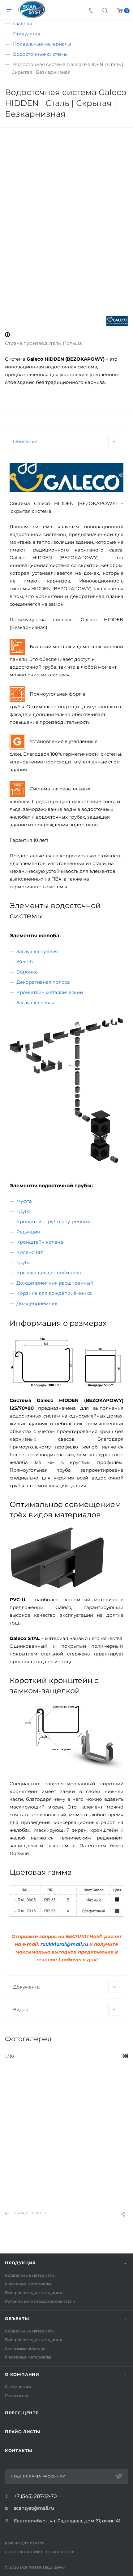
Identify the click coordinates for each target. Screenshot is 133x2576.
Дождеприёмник (37, 1303)
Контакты (18, 2451)
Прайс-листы (23, 2432)
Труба (24, 1211)
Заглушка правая (37, 951)
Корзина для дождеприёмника (54, 1293)
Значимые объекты (25, 2348)
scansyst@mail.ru (34, 2508)
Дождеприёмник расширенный (55, 1283)
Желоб (25, 962)
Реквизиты (16, 2395)
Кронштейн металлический (50, 992)
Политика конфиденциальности (40, 2552)
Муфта (24, 1201)
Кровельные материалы (30, 2275)
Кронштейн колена (40, 1242)
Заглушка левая (35, 1002)
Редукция (28, 1232)
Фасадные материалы (28, 2284)
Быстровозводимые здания (34, 2292)
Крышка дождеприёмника (49, 1273)
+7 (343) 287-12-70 (35, 2496)
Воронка (27, 972)
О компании (22, 2374)
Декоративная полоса (43, 982)
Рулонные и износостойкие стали (40, 2301)
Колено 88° (30, 1252)
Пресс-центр (22, 2413)
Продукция (20, 2263)
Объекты (17, 2319)
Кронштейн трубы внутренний (53, 1222)
